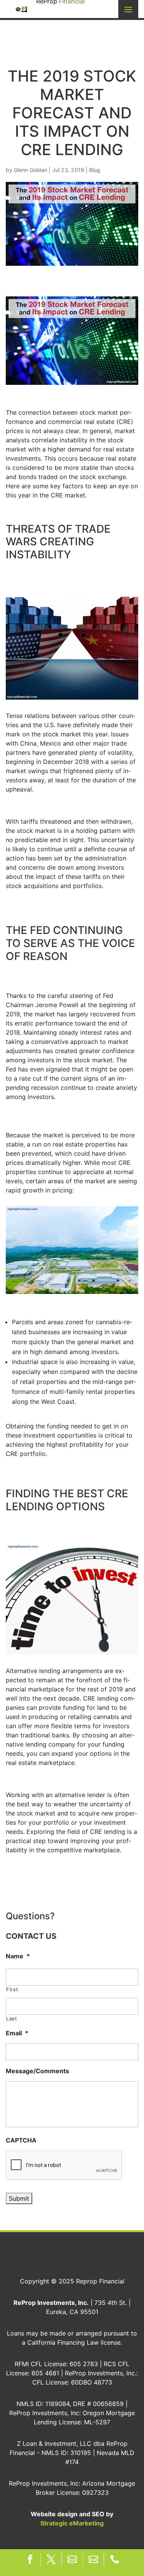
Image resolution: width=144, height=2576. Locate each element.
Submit (19, 2198)
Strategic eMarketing (72, 2523)
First (12, 1989)
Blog (95, 170)
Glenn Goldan (31, 170)
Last (12, 2018)
